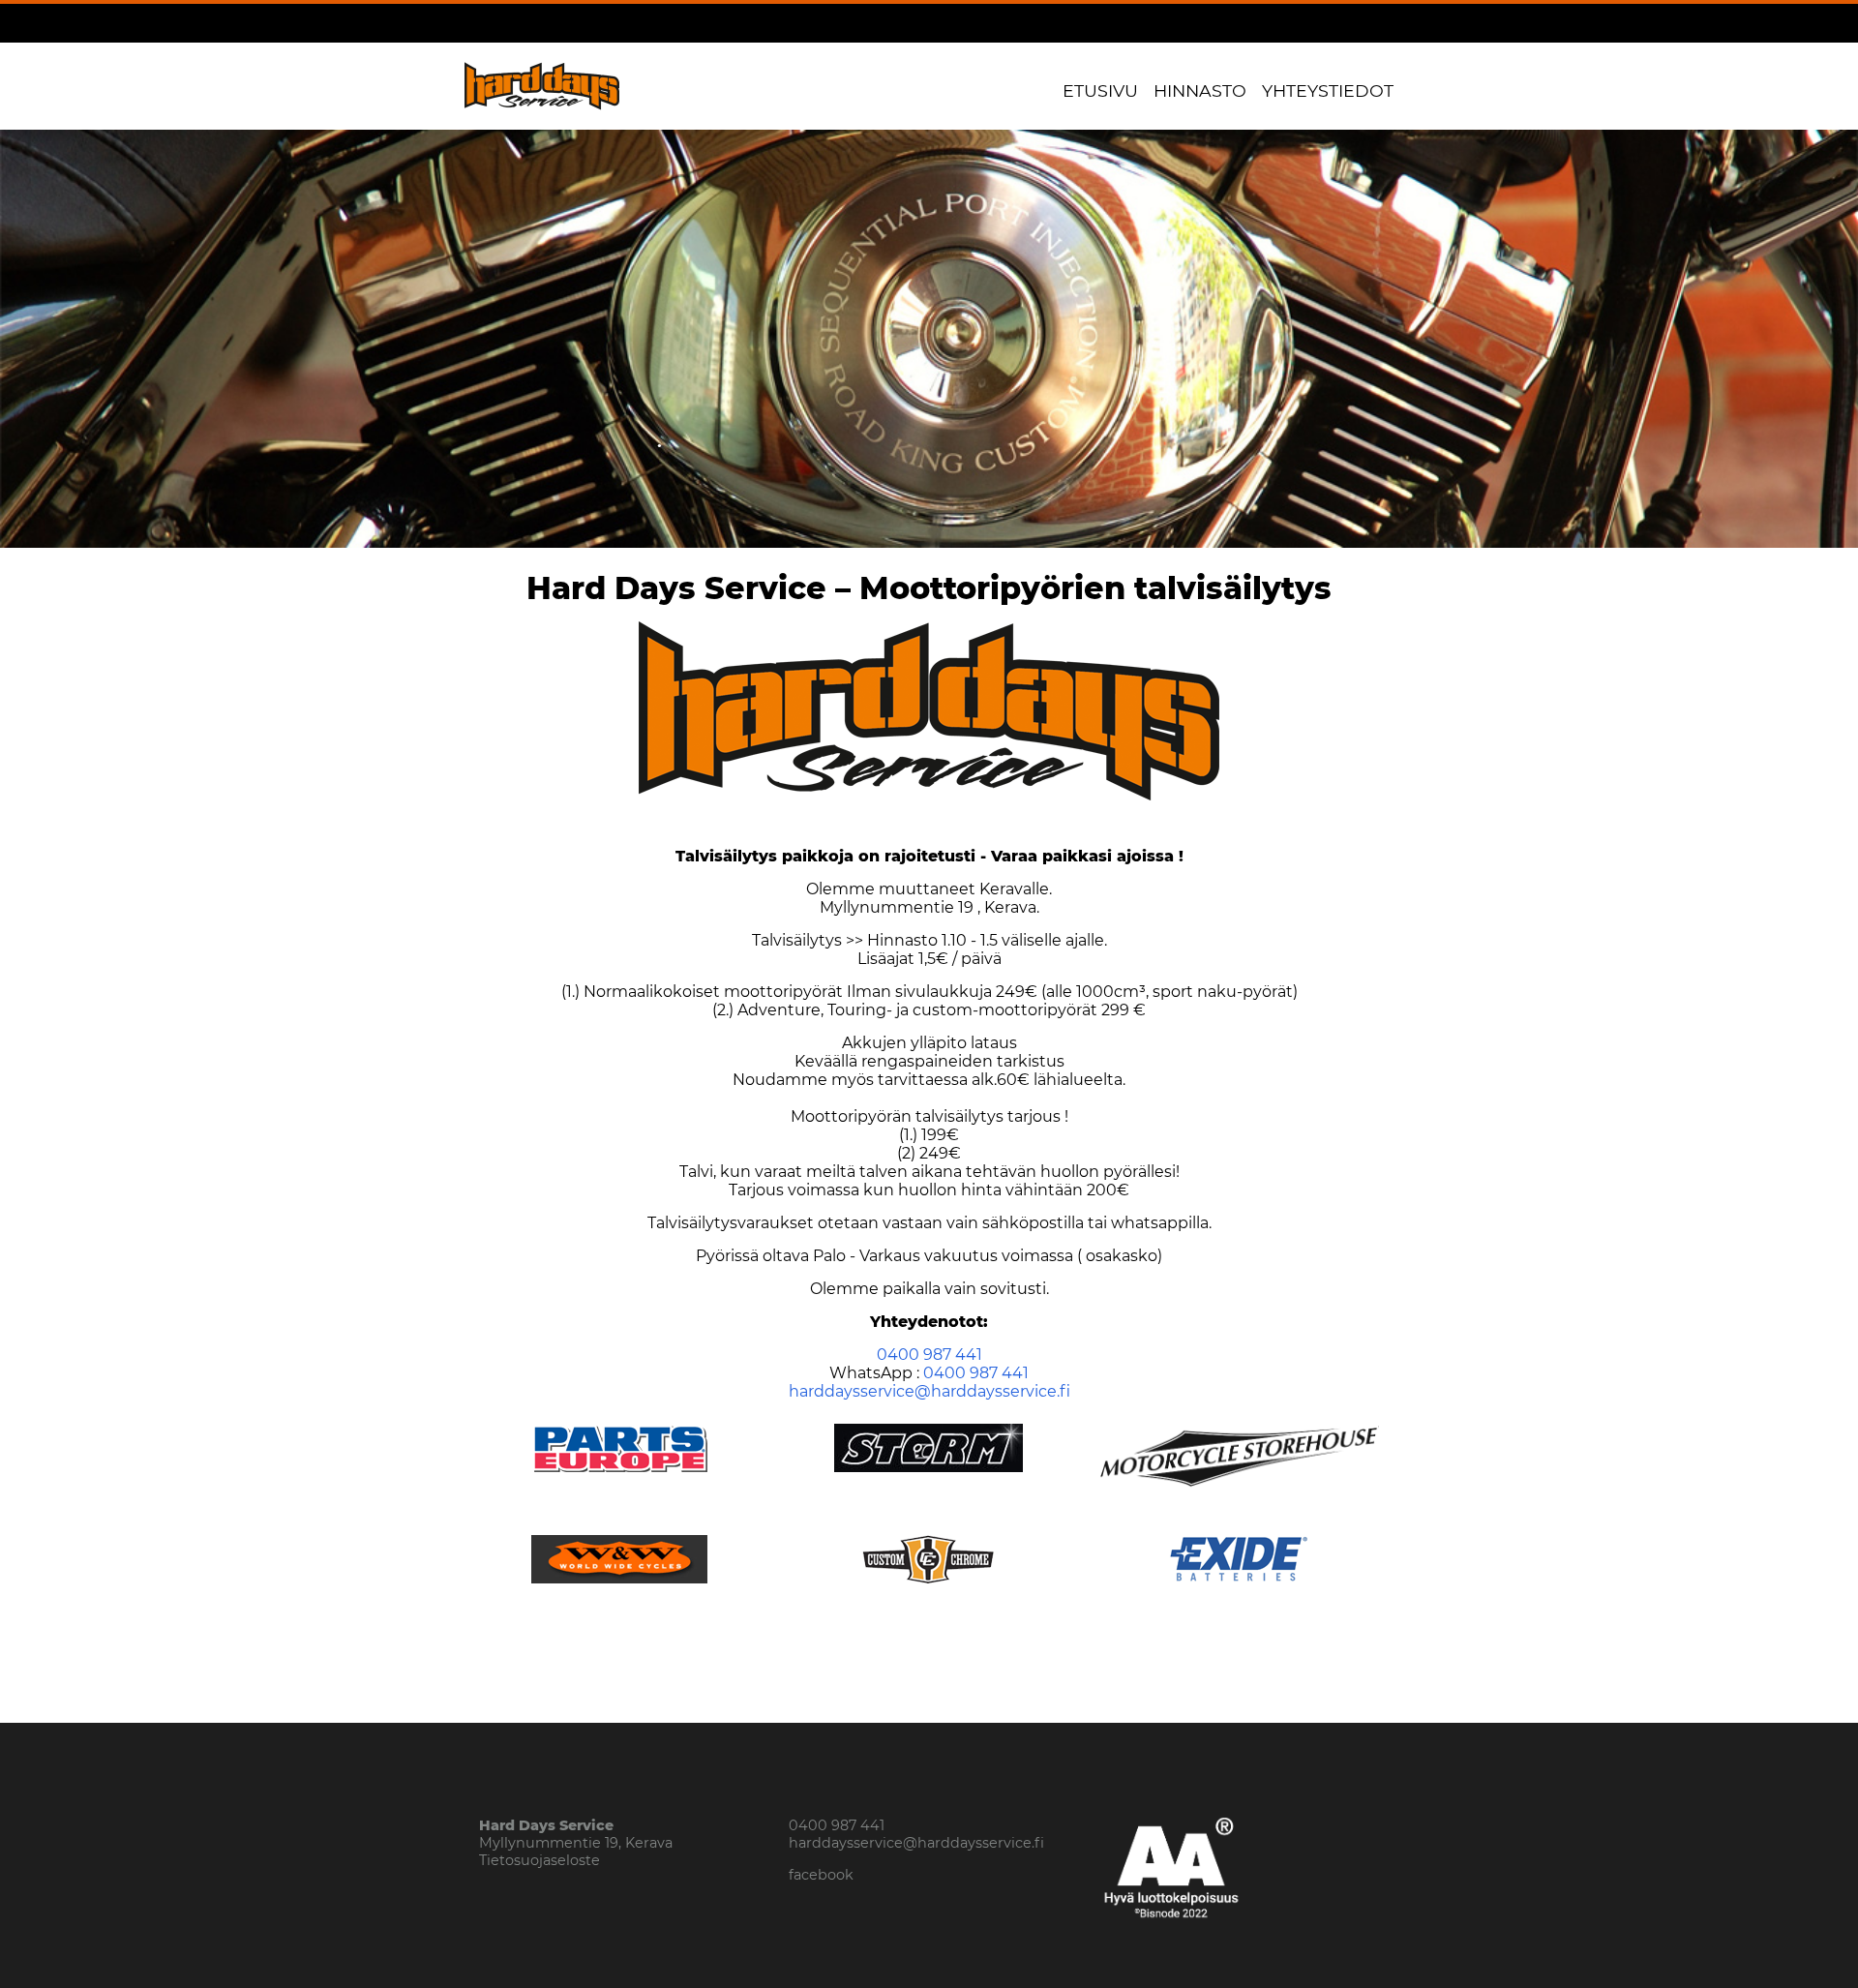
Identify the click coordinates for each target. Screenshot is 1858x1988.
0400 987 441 (929, 1355)
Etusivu (1100, 90)
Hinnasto (1200, 90)
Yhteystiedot (1328, 90)
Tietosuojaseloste (539, 1860)
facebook (821, 1875)
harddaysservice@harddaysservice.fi (929, 1391)
